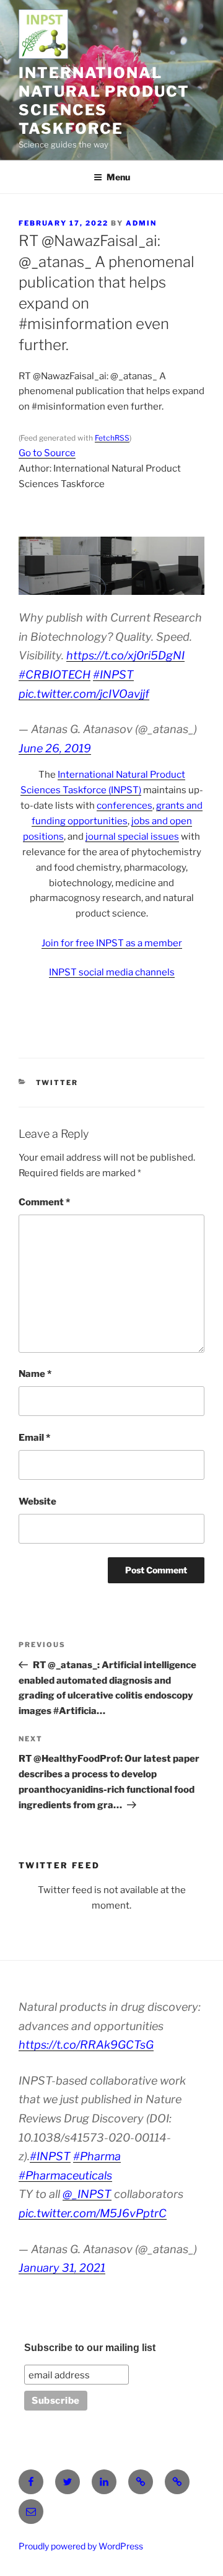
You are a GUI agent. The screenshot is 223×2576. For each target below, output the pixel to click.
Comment (44, 1202)
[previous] (35, 566)
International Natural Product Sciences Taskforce (104, 101)
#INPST (113, 675)
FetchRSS (112, 438)
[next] (188, 566)
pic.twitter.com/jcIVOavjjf (84, 694)
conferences (125, 806)
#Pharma (97, 2156)
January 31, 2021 (62, 2268)
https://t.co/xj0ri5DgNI (125, 655)
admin (141, 223)
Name (35, 1374)
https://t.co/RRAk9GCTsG (86, 2045)
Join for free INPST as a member (112, 943)
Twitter (57, 1083)
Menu (118, 177)
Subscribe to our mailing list (90, 2348)
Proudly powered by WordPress (81, 2546)
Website (37, 1501)
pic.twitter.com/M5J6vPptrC (93, 2213)
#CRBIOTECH (55, 675)
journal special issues (132, 837)
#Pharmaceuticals (65, 2175)
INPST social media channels (112, 972)
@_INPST (87, 2194)
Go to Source (47, 453)
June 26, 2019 (55, 748)
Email (34, 1438)
